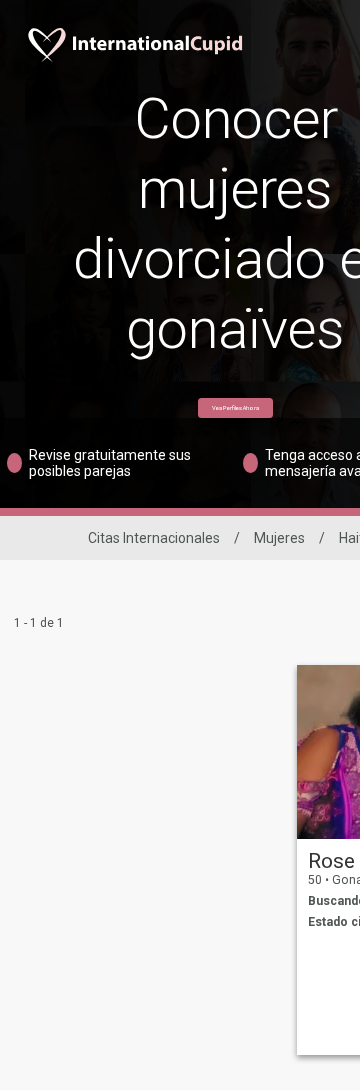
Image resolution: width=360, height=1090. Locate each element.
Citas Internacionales (154, 538)
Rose (331, 861)
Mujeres (279, 538)
